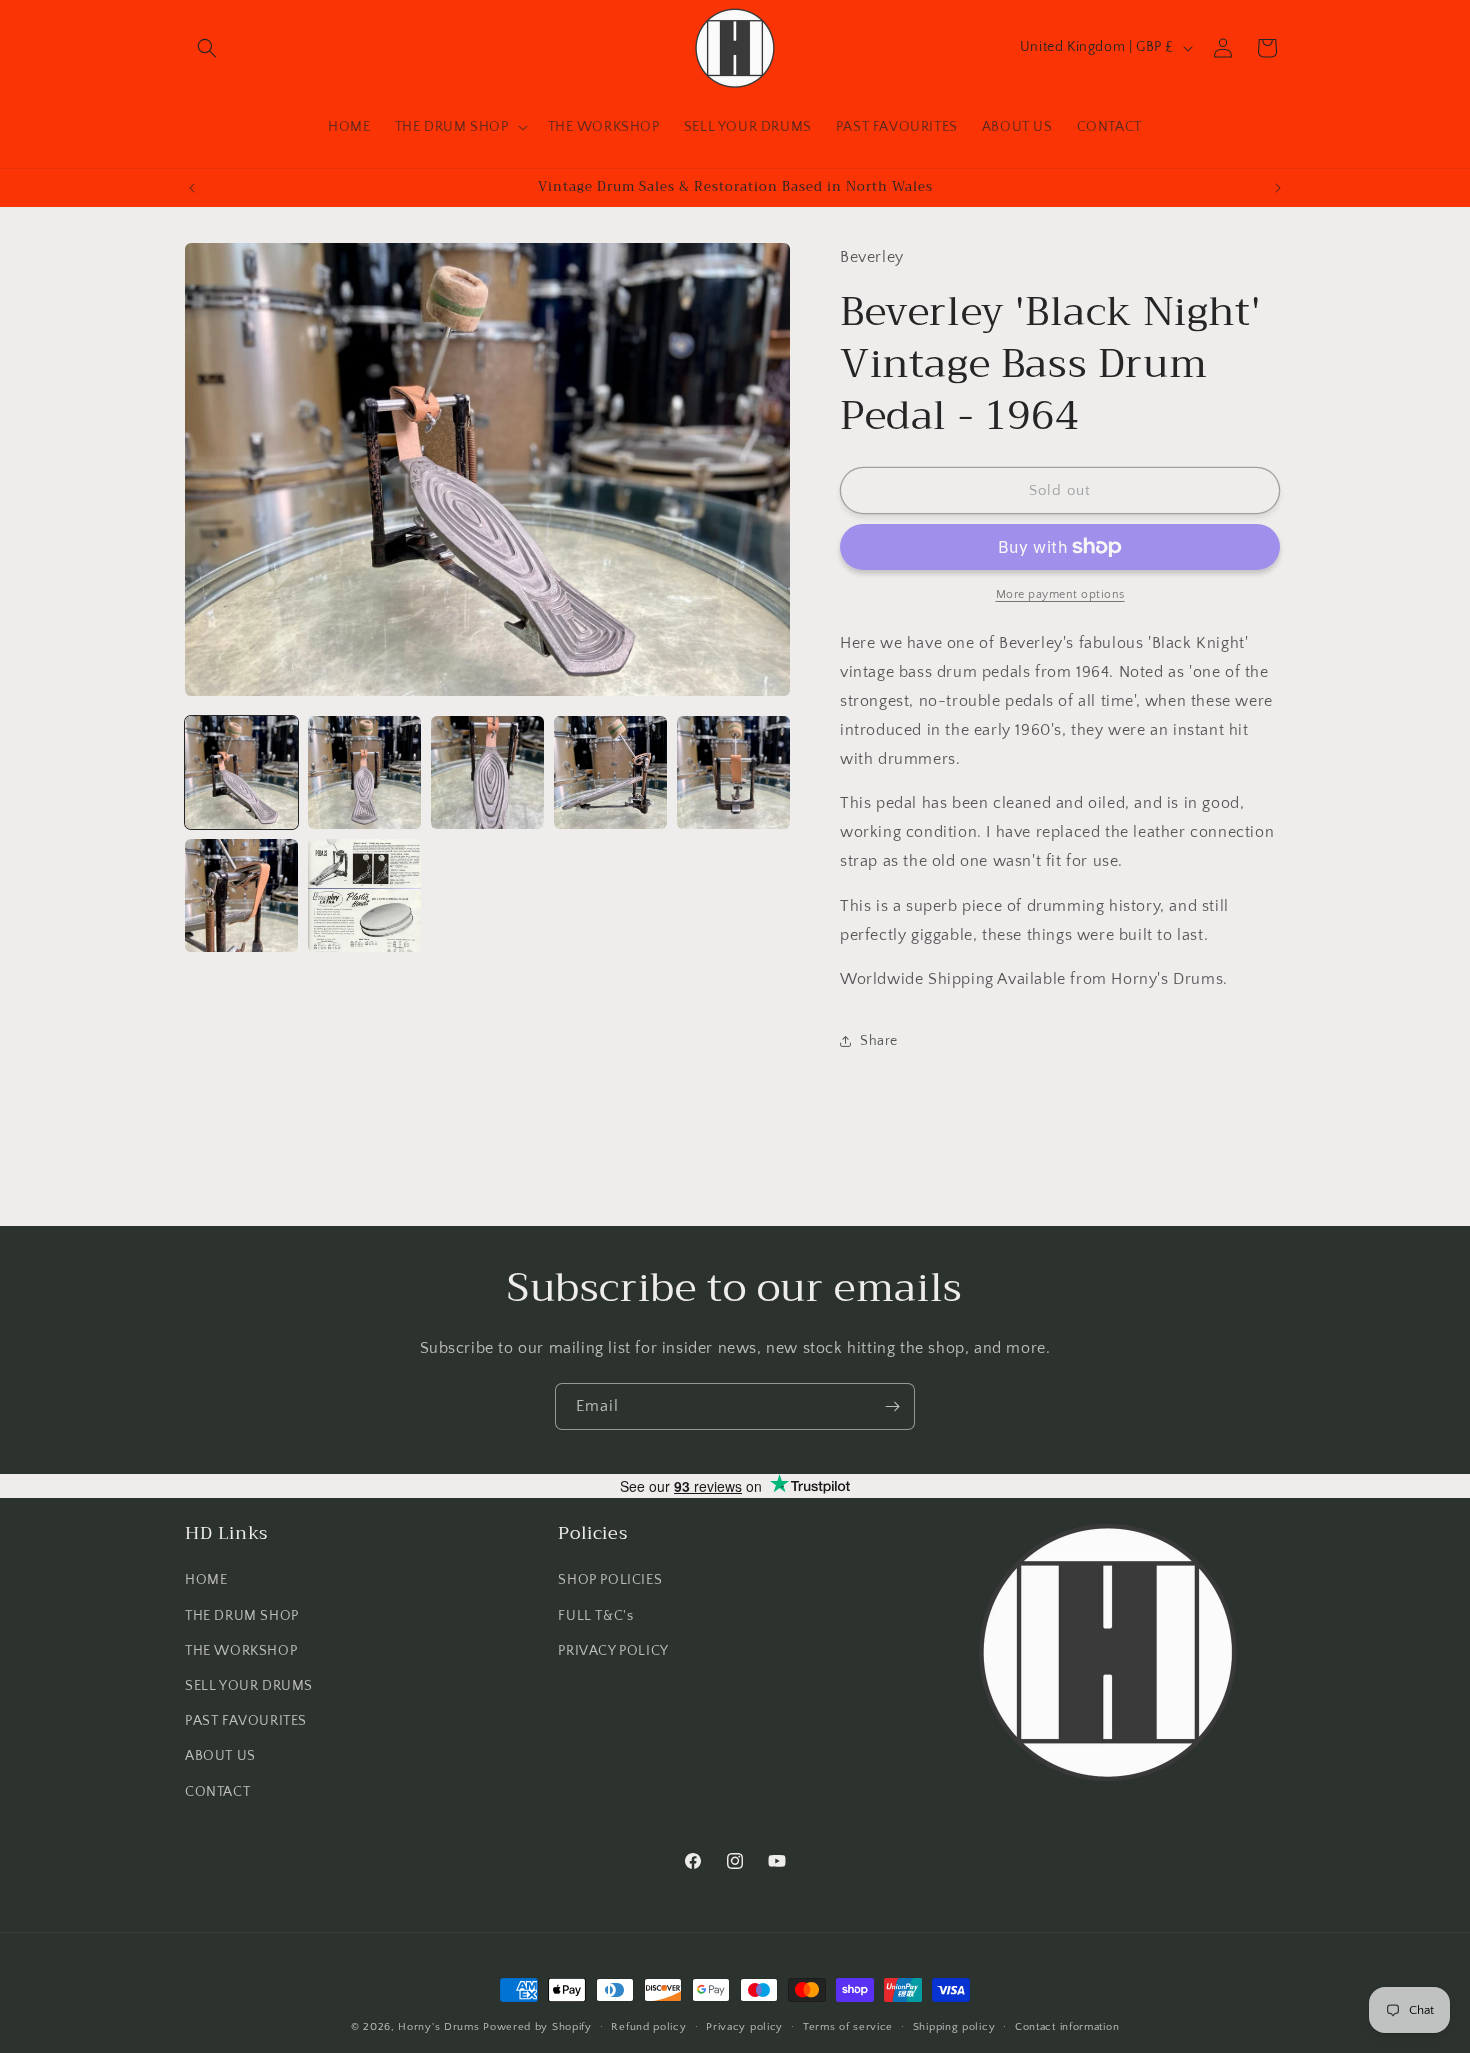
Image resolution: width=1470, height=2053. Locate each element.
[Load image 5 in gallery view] (733, 772)
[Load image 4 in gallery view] (610, 772)
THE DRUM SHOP (242, 1616)
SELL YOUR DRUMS (249, 1686)
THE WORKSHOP (241, 1651)
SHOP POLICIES (610, 1580)
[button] (207, 48)
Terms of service (848, 2027)
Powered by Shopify (537, 2027)
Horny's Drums (438, 2027)
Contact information (1067, 2027)
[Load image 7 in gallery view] (364, 895)
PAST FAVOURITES (246, 1721)
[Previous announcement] (192, 188)
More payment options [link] (1060, 594)
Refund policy (648, 2027)
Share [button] (879, 1041)
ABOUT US (220, 1756)
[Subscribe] (892, 1406)
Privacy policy (744, 2027)
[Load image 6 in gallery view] (241, 895)
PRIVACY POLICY (613, 1651)
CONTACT (217, 1792)
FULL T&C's (595, 1616)
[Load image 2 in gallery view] (364, 772)
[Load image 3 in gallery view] (487, 772)
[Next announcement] (1278, 188)
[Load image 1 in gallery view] (241, 772)
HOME (206, 1580)
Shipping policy (954, 2027)
